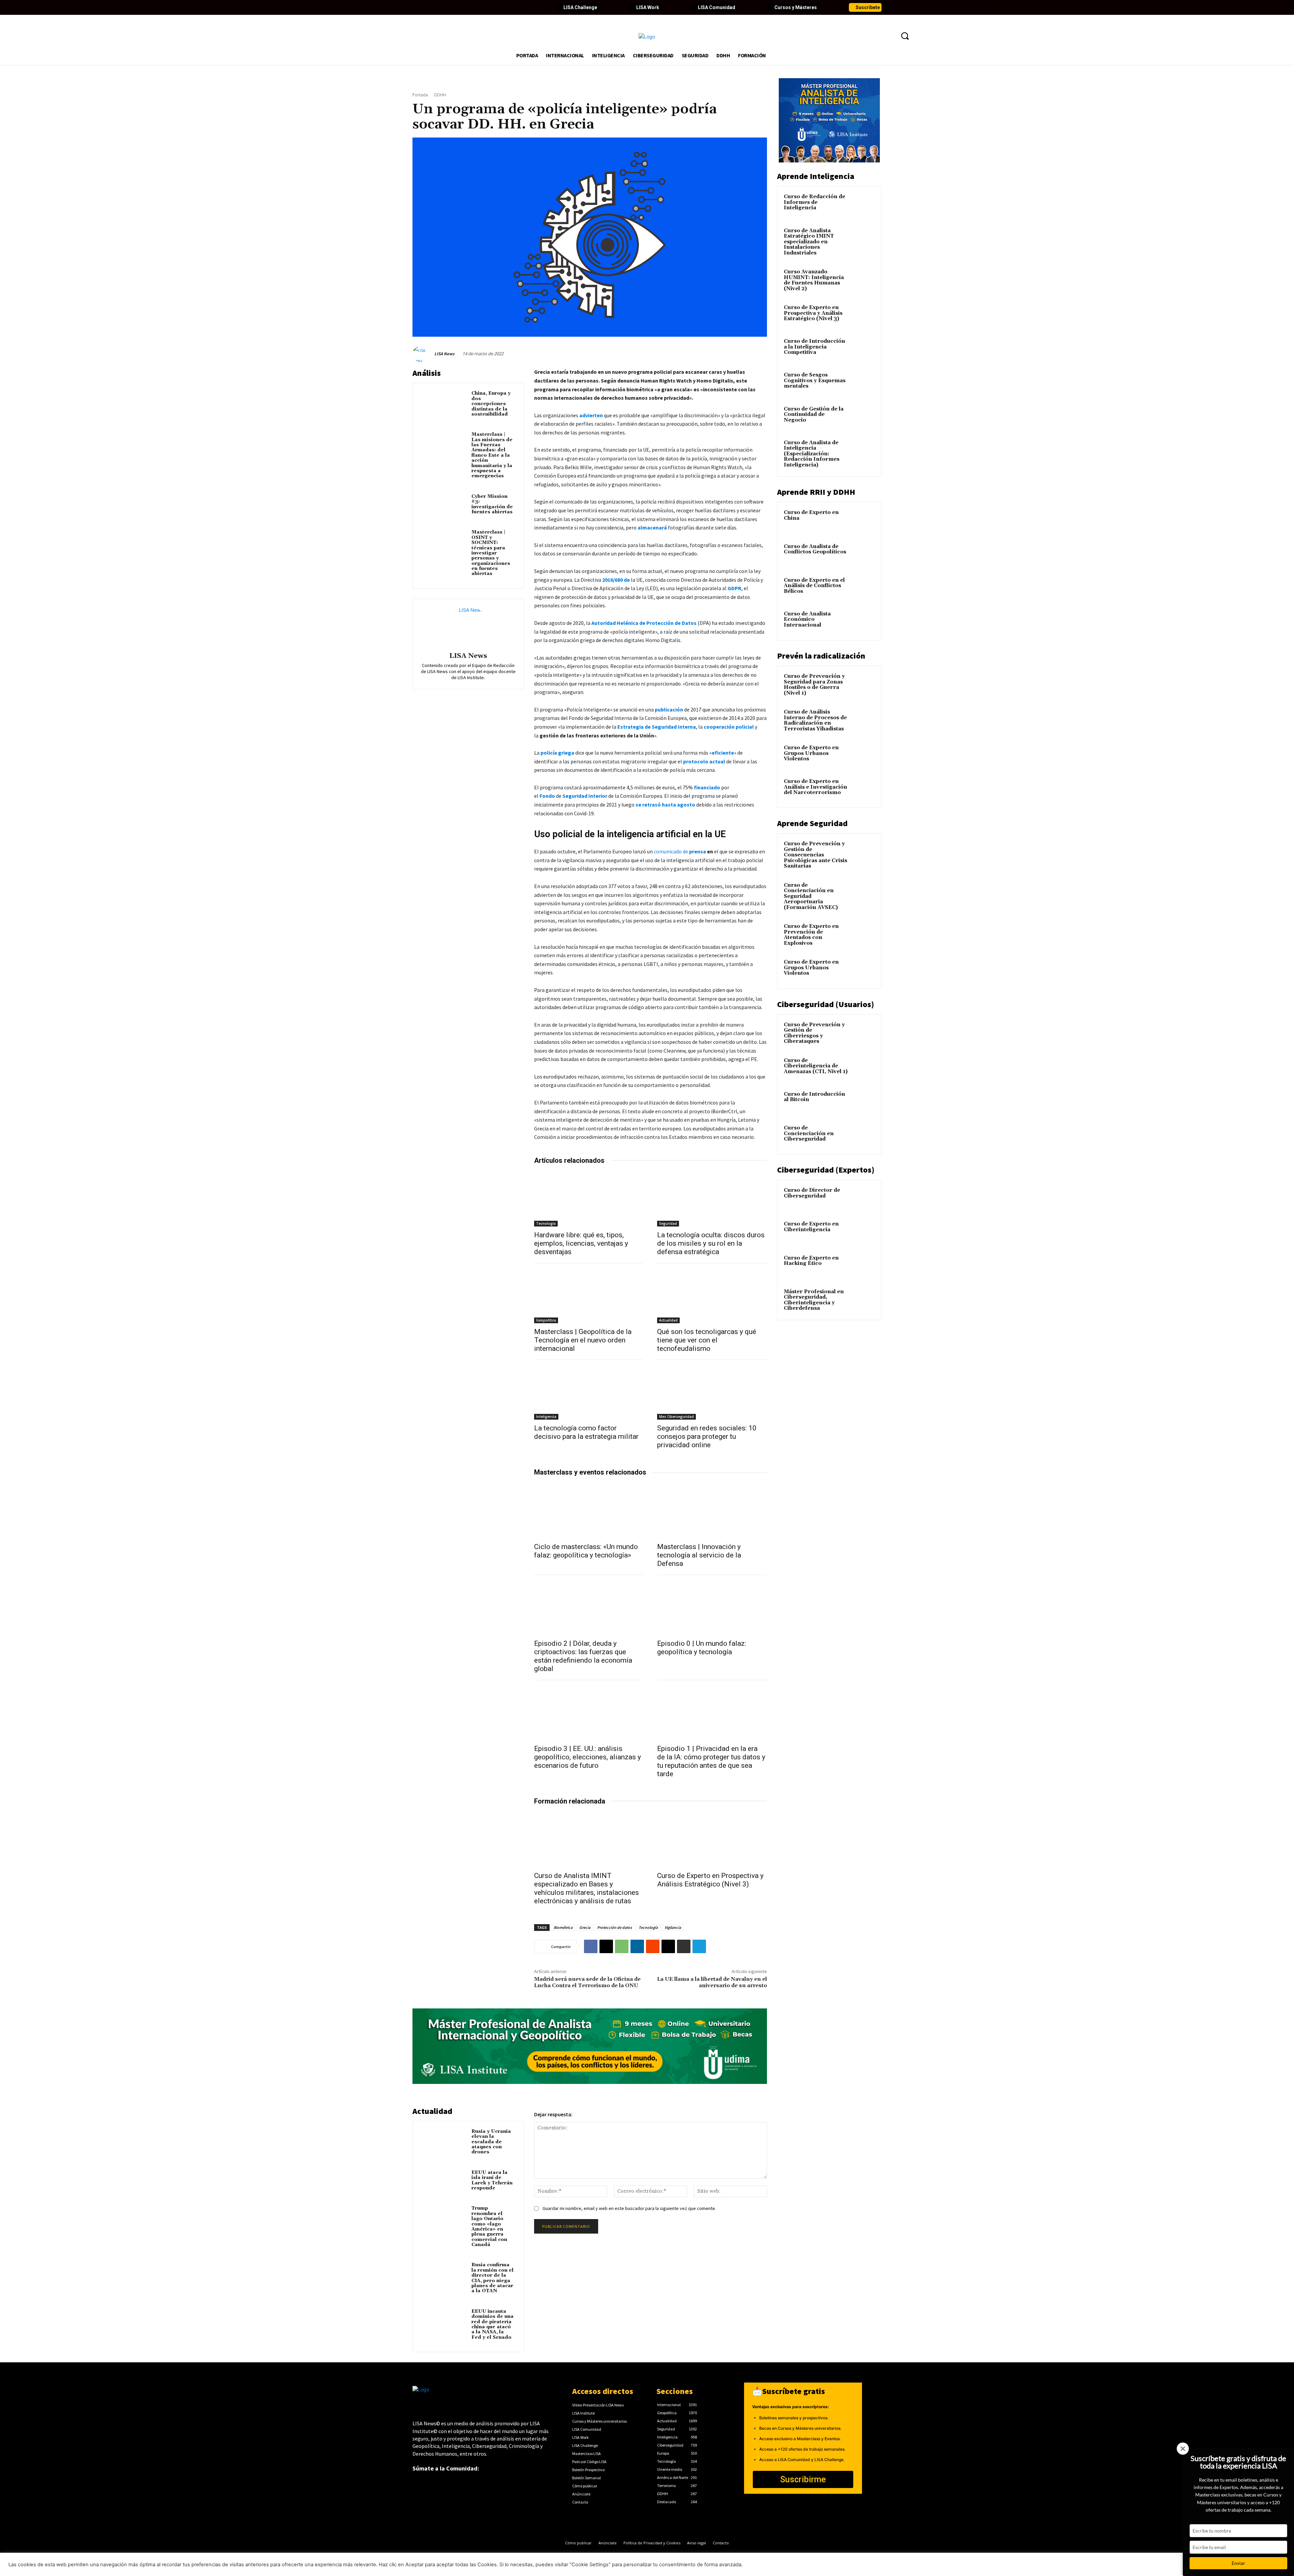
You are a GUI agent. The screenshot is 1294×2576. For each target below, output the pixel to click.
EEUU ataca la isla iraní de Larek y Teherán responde (492, 2180)
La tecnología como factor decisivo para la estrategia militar (586, 1432)
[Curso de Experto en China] (863, 520)
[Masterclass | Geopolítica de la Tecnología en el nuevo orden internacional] (589, 1296)
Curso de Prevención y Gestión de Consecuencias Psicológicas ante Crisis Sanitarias (815, 855)
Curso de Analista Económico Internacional (807, 619)
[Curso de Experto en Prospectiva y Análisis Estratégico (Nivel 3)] (712, 1840)
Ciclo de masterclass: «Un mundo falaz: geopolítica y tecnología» (586, 1551)
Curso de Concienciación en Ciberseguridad (809, 1133)
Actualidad (668, 1320)
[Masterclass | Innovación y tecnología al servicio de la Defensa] (712, 1511)
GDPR (734, 588)
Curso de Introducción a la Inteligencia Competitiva (814, 347)
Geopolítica (546, 1320)
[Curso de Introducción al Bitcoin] (863, 1102)
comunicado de (671, 851)
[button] (905, 36)
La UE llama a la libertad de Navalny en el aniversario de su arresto (712, 1982)
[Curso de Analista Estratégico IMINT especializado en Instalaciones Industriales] (863, 239)
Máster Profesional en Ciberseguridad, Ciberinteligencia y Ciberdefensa (814, 1300)
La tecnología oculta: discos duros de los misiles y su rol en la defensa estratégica (711, 1243)
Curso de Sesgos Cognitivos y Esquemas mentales (815, 381)
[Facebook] (418, 7)
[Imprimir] (684, 1946)
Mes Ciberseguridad (676, 1417)
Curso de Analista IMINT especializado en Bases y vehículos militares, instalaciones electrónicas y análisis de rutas (587, 1888)
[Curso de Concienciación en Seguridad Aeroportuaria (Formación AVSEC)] (863, 893)
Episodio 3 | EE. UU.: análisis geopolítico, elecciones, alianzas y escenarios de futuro (588, 1757)
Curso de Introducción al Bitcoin (814, 1097)
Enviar (1238, 2563)
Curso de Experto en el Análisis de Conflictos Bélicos (814, 586)
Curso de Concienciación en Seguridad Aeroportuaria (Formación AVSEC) (811, 896)
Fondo (548, 796)
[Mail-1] (521, 7)
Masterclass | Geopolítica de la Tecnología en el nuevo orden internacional (583, 1340)
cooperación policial (729, 727)
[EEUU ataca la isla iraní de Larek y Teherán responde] (444, 2182)
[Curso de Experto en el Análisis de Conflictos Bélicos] (863, 588)
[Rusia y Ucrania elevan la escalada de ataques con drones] (444, 2141)
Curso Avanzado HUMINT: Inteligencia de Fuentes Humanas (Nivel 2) (814, 280)
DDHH (440, 95)
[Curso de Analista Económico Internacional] (863, 622)
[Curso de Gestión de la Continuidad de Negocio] (863, 417)
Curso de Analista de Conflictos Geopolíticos (815, 549)
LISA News (444, 354)
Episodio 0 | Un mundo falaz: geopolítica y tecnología (702, 1648)
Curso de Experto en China (811, 515)
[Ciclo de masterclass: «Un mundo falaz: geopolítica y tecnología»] (589, 1511)
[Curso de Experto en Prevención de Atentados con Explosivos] (863, 934)
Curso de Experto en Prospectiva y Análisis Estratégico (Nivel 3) (710, 1880)
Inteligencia (546, 1417)
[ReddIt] (653, 1946)
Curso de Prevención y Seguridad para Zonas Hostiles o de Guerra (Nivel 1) (814, 685)
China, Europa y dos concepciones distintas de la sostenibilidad (491, 404)
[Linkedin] (441, 7)
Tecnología (546, 1223)
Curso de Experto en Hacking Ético (811, 1261)
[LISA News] (423, 354)
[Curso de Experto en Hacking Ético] (863, 1266)
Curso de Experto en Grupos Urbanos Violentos (811, 753)
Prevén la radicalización (821, 656)
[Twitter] (429, 7)
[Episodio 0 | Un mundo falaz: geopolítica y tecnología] (712, 1608)
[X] (606, 1946)
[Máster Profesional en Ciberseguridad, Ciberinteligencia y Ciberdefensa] (863, 1300)
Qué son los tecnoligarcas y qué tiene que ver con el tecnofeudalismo (707, 1340)
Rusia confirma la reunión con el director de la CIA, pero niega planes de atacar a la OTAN (492, 2278)
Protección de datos (614, 1927)
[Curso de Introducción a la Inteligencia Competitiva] (863, 349)
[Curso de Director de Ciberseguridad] (863, 1198)
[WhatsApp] (622, 1946)
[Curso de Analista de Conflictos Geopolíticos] (863, 554)
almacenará (652, 527)
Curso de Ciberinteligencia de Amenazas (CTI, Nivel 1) (816, 1066)
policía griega (558, 753)
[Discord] (487, 7)
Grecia (585, 1927)
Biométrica (563, 1927)
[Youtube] (452, 7)
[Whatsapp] (510, 7)
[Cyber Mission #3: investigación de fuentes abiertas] (444, 506)
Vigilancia (673, 1927)
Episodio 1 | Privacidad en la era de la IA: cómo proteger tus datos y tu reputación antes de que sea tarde (711, 1761)
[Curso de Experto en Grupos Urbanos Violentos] (863, 756)
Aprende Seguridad (812, 823)
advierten (591, 415)
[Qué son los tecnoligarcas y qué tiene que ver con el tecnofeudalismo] (712, 1296)
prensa (698, 851)
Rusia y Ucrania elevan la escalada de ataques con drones (491, 2142)
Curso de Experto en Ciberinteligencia (811, 1227)
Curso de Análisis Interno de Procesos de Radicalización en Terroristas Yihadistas (815, 720)
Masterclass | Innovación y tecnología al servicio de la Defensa (699, 1555)
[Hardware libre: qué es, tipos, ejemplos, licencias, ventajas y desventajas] (589, 1199)
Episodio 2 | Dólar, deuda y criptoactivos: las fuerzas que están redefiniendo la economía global (583, 1656)
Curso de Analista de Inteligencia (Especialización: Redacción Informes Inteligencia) (812, 454)
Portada (420, 95)
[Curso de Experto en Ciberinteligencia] (863, 1232)
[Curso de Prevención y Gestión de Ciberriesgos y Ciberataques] (863, 1033)
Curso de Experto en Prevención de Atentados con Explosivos (811, 935)
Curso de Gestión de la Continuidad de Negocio (814, 415)
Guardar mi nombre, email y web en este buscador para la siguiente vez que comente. (629, 2208)
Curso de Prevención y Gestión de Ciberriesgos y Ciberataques (814, 1033)
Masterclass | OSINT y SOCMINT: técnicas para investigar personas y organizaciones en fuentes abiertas (491, 553)
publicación (669, 709)
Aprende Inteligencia (816, 176)
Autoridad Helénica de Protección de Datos (644, 623)
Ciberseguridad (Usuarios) (826, 1004)
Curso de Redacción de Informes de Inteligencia (814, 202)
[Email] (668, 1946)
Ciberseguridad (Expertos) (826, 1170)
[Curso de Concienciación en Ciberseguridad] (863, 1136)
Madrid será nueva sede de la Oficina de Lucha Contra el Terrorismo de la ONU (587, 1982)
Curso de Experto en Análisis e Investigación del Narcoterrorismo (815, 787)
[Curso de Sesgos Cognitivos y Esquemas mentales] (863, 383)
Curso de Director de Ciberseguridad (812, 1193)
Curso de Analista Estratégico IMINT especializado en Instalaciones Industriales (809, 242)
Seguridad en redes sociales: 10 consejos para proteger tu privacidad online (707, 1436)
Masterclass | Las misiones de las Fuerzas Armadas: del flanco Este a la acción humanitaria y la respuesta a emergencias (492, 455)
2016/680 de (616, 580)
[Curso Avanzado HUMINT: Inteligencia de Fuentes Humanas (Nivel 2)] (863, 280)
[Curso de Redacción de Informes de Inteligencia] (863, 205)
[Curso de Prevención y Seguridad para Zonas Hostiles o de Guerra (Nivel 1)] (863, 684)
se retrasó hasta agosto (666, 805)
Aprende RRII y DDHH (816, 492)
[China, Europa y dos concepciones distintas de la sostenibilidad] (444, 403)
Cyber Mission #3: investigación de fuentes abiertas (492, 504)
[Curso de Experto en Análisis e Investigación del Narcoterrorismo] (863, 789)
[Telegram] (699, 1946)
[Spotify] (498, 7)
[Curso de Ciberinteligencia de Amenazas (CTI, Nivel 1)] (863, 1068)
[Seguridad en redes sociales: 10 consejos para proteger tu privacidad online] (712, 1392)
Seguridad (668, 1223)
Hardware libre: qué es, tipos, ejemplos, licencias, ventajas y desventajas (581, 1243)
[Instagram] (464, 7)
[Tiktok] (475, 7)
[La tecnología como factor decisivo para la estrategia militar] (589, 1392)
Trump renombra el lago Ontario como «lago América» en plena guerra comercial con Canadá (489, 2226)
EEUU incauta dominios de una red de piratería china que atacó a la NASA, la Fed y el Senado (492, 2324)
